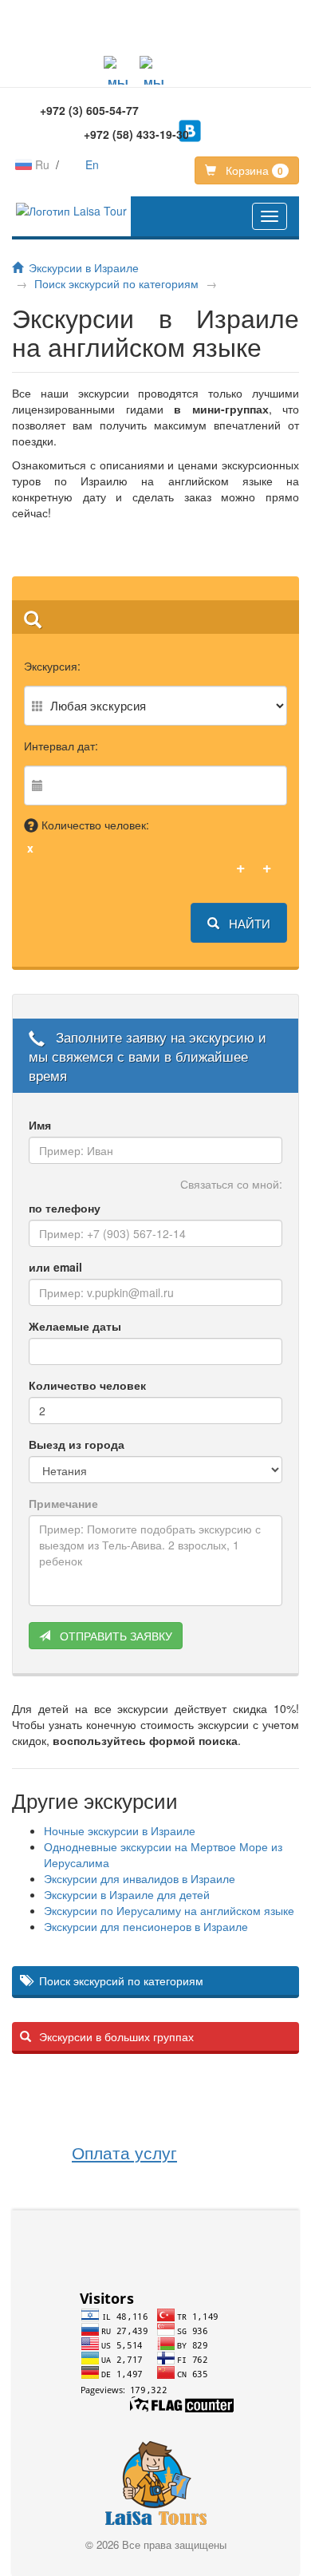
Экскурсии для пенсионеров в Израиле (146, 1926)
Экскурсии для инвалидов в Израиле (140, 1878)
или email (55, 1267)
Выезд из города (77, 1444)
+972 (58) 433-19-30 (136, 134)
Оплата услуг (124, 2152)
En (92, 164)
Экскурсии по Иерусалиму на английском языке (169, 1910)
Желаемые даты (75, 1326)
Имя (40, 1125)
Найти (248, 923)
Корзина (253, 170)
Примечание (63, 1503)
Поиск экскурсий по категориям (116, 283)
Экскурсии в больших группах (116, 2036)
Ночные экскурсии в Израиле (120, 1830)
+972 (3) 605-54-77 (89, 110)
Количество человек (87, 1385)
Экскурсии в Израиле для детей (127, 1894)
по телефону (65, 1208)
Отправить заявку (114, 1636)
